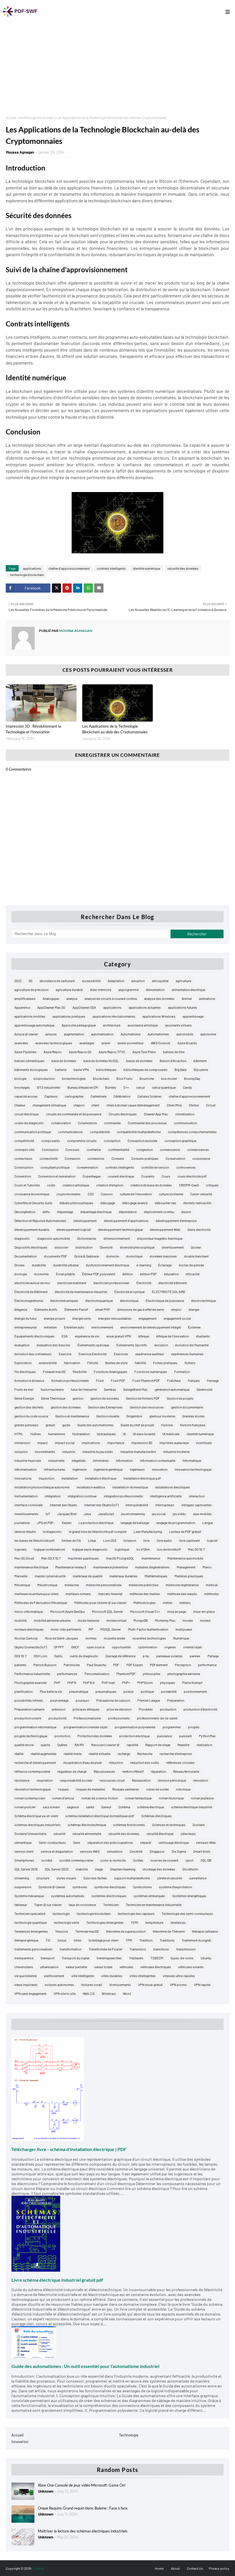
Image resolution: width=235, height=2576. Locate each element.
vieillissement (54, 1976)
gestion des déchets (29, 1407)
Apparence (22, 1007)
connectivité (49, 1158)
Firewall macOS (54, 1372)
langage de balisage (135, 1523)
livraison (130, 1540)
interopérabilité (137, 1505)
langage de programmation (176, 1523)
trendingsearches (109, 1958)
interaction (197, 1496)
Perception (183, 1665)
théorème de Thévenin (169, 1931)
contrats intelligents (111, 568)
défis (46, 1212)
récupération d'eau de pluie (82, 1762)
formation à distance (29, 1380)
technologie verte (66, 1922)
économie (41, 1274)
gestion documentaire (187, 1407)
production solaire (28, 1718)
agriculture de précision (31, 990)
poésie (129, 1691)
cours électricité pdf (192, 1176)
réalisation (204, 1745)
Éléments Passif (76, 1309)
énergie (194, 1309)
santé (90, 1807)
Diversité (106, 1247)
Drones (19, 1265)
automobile (185, 1034)
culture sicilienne (171, 1194)
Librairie (38, 2568)
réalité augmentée (44, 1754)
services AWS (90, 1851)
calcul (140, 1087)
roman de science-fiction (100, 1798)
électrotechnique (203, 1300)
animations (207, 998)
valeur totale (103, 1967)
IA (124, 1434)
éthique (144, 1336)
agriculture (183, 981)
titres (78, 1940)
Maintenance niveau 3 (71, 1567)
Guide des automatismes (95, 1425)
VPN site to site (65, 1993)
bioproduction (44, 1078)
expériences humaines (187, 1354)
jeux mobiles (202, 1514)
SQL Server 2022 (57, 1869)
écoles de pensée (191, 1265)
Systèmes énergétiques (189, 1896)
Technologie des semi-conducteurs (187, 1913)
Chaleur (20, 1105)
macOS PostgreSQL (120, 1558)
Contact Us (195, 2568)
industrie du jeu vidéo (98, 1451)
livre (146, 1540)
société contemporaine (76, 1860)
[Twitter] (56, 588)
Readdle (183, 1745)
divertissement (173, 1247)
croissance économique (32, 1194)
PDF (116, 1665)
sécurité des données (183, 568)
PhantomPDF (126, 1674)
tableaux (21, 1905)
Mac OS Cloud (24, 1558)
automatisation (102, 1034)
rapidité (132, 1745)
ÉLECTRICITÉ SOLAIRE (169, 1292)
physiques (168, 1682)
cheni (95, 1105)
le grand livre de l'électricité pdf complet (98, 1531)
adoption (138, 981)
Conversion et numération (57, 1176)
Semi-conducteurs (52, 1842)
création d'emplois (110, 1185)
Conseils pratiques (145, 1158)
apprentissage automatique (34, 1025)
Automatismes (158, 1034)
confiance (94, 1149)
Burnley (111, 1087)
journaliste (22, 1523)
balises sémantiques (29, 1061)
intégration (53, 1496)
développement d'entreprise (176, 1221)
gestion (78, 1398)
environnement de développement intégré (151, 1327)
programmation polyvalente (135, 1727)
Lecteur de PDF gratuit (185, 1531)
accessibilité (91, 981)
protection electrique (135, 1736)
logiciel (212, 1540)
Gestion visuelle (108, 1416)
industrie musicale (28, 1460)
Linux (92, 1540)
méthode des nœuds (182, 1594)
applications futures (183, 1007)
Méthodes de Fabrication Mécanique (41, 1603)
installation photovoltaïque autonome (42, 1487)
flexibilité (80, 1372)
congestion (145, 1149)
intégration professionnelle (123, 1496)
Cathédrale (98, 1096)
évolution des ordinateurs (33, 1354)
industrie (69, 1451)
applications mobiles (30, 1016)
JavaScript (106, 1514)
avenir (106, 1043)
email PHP (103, 1309)
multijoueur (184, 1629)
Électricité (144, 1283)
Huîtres (36, 1434)
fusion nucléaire (52, 1389)
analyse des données (159, 998)
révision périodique (172, 1780)
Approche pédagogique (79, 1025)
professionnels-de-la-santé (157, 1718)
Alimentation (155, 990)
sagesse (73, 1807)
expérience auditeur (150, 1354)
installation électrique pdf (142, 1478)
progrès (194, 1727)
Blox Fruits (124, 1078)
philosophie (151, 1674)
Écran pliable (65, 1274)
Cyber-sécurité (201, 1194)
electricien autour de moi (32, 1283)
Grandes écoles (193, 1416)
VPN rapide (202, 1985)
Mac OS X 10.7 (51, 1558)
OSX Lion (40, 1656)
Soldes (138, 1860)
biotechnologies (74, 1078)
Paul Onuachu (96, 1665)
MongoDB (141, 1620)
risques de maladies (91, 1789)
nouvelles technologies (149, 1638)
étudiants (203, 1336)
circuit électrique (27, 1114)
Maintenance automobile (185, 1558)
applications (32, 568)
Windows (109, 1993)
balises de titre (174, 1052)
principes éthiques (86, 1709)
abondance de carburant (57, 981)
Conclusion (50, 1149)
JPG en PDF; (46, 1523)
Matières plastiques (189, 1576)
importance (116, 1443)
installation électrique (101, 1478)
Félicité (93, 1363)
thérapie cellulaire (205, 1931)
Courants (148, 1176)
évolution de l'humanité (192, 1345)
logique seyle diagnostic (90, 1549)
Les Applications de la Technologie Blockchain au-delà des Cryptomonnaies (115, 729)
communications (70, 1132)
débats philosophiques (76, 1203)
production (168, 1709)
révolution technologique (33, 1789)
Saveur (106, 1807)
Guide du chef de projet (137, 1425)
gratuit (50, 1425)
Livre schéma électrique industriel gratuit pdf (57, 2280)
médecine (72, 1585)
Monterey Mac (165, 1620)
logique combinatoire (49, 1549)
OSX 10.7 (20, 1656)
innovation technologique (193, 1469)
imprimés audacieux (174, 1443)
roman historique (171, 1798)
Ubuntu (206, 1958)
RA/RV (79, 1745)
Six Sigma (179, 1851)
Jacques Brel (67, 1514)
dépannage (65, 1212)
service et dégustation (57, 1851)
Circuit (211, 1105)
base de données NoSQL (101, 1061)
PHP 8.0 (89, 1682)
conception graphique (180, 1141)
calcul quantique (164, 1087)
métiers (185, 1603)
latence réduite (25, 1531)
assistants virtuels (178, 1025)
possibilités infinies (29, 1700)
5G (31, 981)
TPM (129, 1940)
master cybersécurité (50, 1576)
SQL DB (206, 1860)
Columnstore (87, 1123)
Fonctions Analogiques (110, 1372)
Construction (24, 1167)
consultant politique (55, 1167)
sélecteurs (188, 1833)
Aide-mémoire (101, 990)
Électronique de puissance (165, 1300)
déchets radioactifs (197, 1203)
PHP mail (108, 1682)
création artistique (76, 1185)
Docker (196, 1247)
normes (91, 1638)
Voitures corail (92, 1985)
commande (112, 1123)
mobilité (20, 1620)
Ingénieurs (137, 1469)
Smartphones (24, 1860)
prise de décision (119, 1709)
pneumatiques (106, 1691)
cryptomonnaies (68, 1194)
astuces (51, 1034)
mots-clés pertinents (66, 1629)
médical (212, 1585)
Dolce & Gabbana (87, 1256)
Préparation (176, 1700)
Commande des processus (147, 1123)
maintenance (151, 1558)
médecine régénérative (182, 1585)
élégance (21, 1309)
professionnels (119, 1718)
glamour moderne (162, 1416)
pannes (195, 1656)
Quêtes (62, 1745)
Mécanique (22, 1585)
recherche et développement (35, 1762)
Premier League (149, 1700)
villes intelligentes (143, 1976)
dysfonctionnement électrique (107, 1265)
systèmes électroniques (109, 1896)
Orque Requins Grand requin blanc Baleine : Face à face (83, 2508)
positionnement (195, 1691)
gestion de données (105, 1398)
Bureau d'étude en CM (83, 1087)
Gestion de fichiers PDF (143, 1398)
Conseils (118, 1158)
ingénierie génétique (108, 1469)
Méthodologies (145, 1603)
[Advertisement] (117, 67)
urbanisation (49, 1967)
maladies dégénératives (152, 1567)
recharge (124, 1754)
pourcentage (59, 1700)
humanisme (57, 1434)
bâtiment (200, 1061)
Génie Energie (24, 1398)
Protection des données (95, 1736)
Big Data (181, 1069)
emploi (176, 1309)
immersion (22, 1443)
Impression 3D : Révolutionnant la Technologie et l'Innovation (33, 729)
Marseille (21, 1576)
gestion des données (66, 1407)
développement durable (32, 1229)
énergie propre (54, 1318)
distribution (84, 1247)
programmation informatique (35, 1727)
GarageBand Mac (135, 1389)
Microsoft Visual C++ (145, 1611)
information (124, 1460)
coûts (51, 1185)
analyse (72, 998)
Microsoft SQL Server (107, 1611)
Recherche (145, 1754)
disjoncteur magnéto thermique (160, 1238)
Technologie (129, 2435)
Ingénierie (80, 1469)
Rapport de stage (158, 1745)
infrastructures (55, 1469)
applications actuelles (145, 1007)
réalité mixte (73, 1754)
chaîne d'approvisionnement (69, 568)
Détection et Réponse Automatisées (40, 1221)
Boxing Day (192, 1078)
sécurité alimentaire (87, 1833)
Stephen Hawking (123, 1869)
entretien (50, 1327)
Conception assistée (142, 1141)
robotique (183, 1789)
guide (66, 1425)
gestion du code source (31, 1416)
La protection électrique (96, 1523)
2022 (18, 981)
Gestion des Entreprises (105, 1407)
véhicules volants (191, 1967)
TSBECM (157, 1958)
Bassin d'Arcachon (173, 1061)
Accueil (11, 117)
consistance (201, 1158)
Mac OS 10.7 (196, 1549)
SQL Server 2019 (26, 1869)
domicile (112, 1256)
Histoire (167, 1425)
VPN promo (178, 1985)
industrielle (56, 1460)
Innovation (20, 2442)
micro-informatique (29, 1611)
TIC (48, 1940)
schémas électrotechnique (87, 1825)
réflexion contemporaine (32, 1771)
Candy (187, 1087)
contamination (87, 1167)
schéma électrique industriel (192, 1807)
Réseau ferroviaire (186, 1771)
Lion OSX (110, 1540)
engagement (148, 1318)
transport (48, 1958)
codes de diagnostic (29, 1123)
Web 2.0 (89, 1993)
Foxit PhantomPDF (146, 1380)
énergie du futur (26, 1318)
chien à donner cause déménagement (133, 1105)
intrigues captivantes (197, 1505)
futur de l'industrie (84, 1389)
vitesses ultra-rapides (179, 1976)
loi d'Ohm (143, 1549)
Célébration (122, 1096)
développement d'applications (126, 1221)
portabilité (169, 1691)
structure (43, 1878)
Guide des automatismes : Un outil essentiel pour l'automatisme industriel (85, 2366)
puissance (164, 1736)
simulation (115, 1851)
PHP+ (126, 1682)
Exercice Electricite (93, 1354)
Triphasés (136, 1958)
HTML (19, 1434)
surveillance (198, 1878)
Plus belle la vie (51, 1691)
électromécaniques (64, 1300)
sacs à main (51, 1807)
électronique (129, 1300)
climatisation (185, 1114)
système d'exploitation (175, 1887)
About (175, 2568)
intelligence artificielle (166, 1496)
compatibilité (100, 1132)
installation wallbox (91, 1487)
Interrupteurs (165, 1505)
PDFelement (159, 1665)
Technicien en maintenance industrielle (154, 1905)
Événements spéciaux (93, 1345)
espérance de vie (87, 1336)
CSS (91, 1194)
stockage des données (159, 1869)
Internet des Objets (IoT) (101, 1505)
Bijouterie (201, 1069)
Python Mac (207, 1736)
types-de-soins (182, 1958)
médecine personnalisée (104, 1585)
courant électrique (121, 1176)
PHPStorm (145, 1682)
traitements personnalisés (33, 1949)
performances (67, 1674)
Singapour (157, 1851)
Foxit (100, 1380)
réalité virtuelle (100, 1754)
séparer (146, 1842)
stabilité (82, 1869)
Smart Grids (202, 1851)
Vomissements (120, 1985)
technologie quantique (31, 1922)
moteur (205, 1620)
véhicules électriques (156, 1967)
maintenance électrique (31, 1567)
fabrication (72, 1363)
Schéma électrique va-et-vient (36, 1816)
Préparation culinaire (29, 1709)
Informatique (192, 1460)
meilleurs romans (78, 1594)
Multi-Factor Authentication (148, 1629)
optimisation (148, 1647)
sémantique (23, 1842)
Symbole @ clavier (52, 1887)
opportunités (121, 1647)
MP (91, 1629)
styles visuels (66, 1878)
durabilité (39, 1265)
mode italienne (88, 1620)
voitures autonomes (59, 1985)
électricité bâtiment (173, 1283)
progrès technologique (31, 1736)
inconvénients (45, 1451)
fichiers (190, 1363)
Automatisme (131, 1034)
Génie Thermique (53, 1398)
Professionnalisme (87, 1718)
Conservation (175, 1158)
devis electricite (199, 1229)
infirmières (101, 1460)
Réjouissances (104, 1771)
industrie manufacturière (138, 1451)
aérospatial (160, 981)
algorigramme (129, 990)
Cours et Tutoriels (27, 1185)
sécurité (59, 1833)
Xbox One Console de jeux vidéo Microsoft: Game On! (82, 2485)
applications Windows (159, 1016)
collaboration (61, 1123)
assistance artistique (143, 1025)
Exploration (23, 1363)
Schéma (124, 1807)
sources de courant (164, 1860)
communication (185, 1123)
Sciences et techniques (169, 1825)
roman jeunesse (202, 1798)
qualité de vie (24, 1745)
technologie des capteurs (136, 1913)
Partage (213, 1656)
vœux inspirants (26, 1985)
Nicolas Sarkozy (26, 1638)
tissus (62, 1940)
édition (128, 1274)
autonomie (208, 1034)
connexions (96, 1158)
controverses (186, 1167)
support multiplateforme (132, 1878)
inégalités (79, 1460)
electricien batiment (72, 1283)
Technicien (111, 1905)
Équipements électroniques (34, 1336)
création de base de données (151, 1185)
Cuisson (107, 1194)
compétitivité (24, 1141)
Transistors (138, 1949)
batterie (61, 1069)
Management (186, 1567)
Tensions (62, 1931)
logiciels (20, 1549)
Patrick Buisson (45, 1665)
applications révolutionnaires (114, 1016)
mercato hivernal (110, 1594)
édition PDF (148, 1274)
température (154, 1922)
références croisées (180, 1762)
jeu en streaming (133, 1514)
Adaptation (116, 981)
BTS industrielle (49, 1087)
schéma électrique (151, 1807)
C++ (126, 1087)
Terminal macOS (87, 1931)
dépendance (128, 1212)
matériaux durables (124, 1576)
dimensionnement (117, 1238)
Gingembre (134, 1416)
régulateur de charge (72, 1771)
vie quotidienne (26, 1976)
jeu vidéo (179, 1514)
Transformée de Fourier (105, 1949)
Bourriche (147, 1078)
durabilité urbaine (66, 1265)
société (47, 1860)
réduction (116, 1762)
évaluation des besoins (53, 1345)
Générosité (204, 1389)
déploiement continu (159, 1212)
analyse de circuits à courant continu (111, 998)
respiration (45, 1780)
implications (91, 1443)
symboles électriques (110, 1887)
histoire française (193, 1425)
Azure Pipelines (25, 1052)
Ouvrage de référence (121, 1656)
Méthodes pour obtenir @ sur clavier (100, 1603)
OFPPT (59, 1647)
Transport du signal (76, 1958)
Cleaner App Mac (156, 1114)
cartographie (74, 1096)
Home (159, 2568)
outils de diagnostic (84, 1656)
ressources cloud (112, 1780)
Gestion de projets (180, 1398)
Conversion (23, 1176)
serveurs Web (206, 1842)
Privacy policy (219, 2568)
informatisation (26, 1469)
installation (69, 1478)
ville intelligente (83, 1976)
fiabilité (140, 1363)
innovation (160, 1469)
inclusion (21, 1451)
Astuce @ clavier (26, 1034)
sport (189, 1860)
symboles (80, 1887)
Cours (166, 1176)
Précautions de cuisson (113, 1700)
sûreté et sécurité (170, 1878)
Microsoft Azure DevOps (67, 1611)
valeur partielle (76, 1967)
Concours (72, 1149)
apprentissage (193, 1016)
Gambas (110, 1389)
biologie (20, 1078)
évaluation (22, 1345)
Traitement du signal (196, 1940)
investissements (26, 1514)
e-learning (144, 1265)
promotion (62, 1736)
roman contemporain (30, 1798)
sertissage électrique (174, 1842)
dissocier (61, 1247)
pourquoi (82, 1700)
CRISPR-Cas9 (189, 1185)
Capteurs (51, 1096)
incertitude (204, 1443)
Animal (187, 998)
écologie (21, 1274)
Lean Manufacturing (148, 1531)
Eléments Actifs (46, 1309)
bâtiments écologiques (31, 1069)
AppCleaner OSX (84, 1007)
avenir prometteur (131, 1043)
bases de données (139, 1061)
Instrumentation (26, 1496)
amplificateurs (25, 998)
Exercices (121, 1354)
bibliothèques (106, 1069)
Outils (58, 1656)
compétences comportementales (192, 1132)
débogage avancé (135, 1203)
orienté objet (192, 1647)
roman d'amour (63, 1798)
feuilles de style (116, 1363)
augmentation (74, 1034)
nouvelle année (114, 1638)
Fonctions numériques (151, 1372)
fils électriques (25, 1372)
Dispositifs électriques (31, 1247)
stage (99, 1869)
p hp (146, 1656)
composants (51, 1141)
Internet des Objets (63, 1505)
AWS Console (160, 1043)
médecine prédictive (144, 1585)
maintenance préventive (110, 1567)
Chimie (194, 1105)
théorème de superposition (126, 1931)
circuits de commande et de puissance (74, 1114)
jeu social (159, 1514)
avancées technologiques (54, 1043)
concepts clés (25, 1149)
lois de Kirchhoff (169, 1549)
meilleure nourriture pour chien (36, 1594)
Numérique (181, 1638)
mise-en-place (204, 1611)
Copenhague (92, 1176)
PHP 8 (72, 1682)
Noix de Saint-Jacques (62, 1638)
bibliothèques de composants (145, 1069)
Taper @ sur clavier (48, 1905)
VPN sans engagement (30, 1993)
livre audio (164, 1540)
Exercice (65, 1354)
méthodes (211, 1594)
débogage (108, 1203)
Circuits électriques (123, 1114)
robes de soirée (157, 1789)
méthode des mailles (145, 1594)
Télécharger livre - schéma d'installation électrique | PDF (69, 2149)
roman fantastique (138, 1798)
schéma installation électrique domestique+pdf (100, 1816)
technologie (61, 1913)
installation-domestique (130, 1487)
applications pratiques (69, 1016)
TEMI (134, 1922)
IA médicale (171, 1434)
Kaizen (67, 1523)
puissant (185, 1736)
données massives (163, 1256)
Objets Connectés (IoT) (31, 1647)
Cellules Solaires (150, 1096)
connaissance (170, 1149)
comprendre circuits (82, 1141)
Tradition (146, 1940)
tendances (178, 1922)
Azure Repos (53, 1052)
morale (188, 1620)
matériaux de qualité (88, 1576)
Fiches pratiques (165, 1363)
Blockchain (101, 1078)
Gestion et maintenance (72, 1416)
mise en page (177, 1611)
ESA (65, 1336)
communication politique (33, 1132)
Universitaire (24, 1967)
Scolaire (199, 1825)
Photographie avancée (31, 1682)
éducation (171, 1274)
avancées (21, 1043)
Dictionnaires (87, 1238)
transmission (186, 1949)
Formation (182, 1372)
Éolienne (194, 1327)
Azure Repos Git (80, 1052)
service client (24, 1851)
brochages (22, 1087)
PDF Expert (135, 1665)
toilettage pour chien (103, 1940)
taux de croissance (82, 1905)
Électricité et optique (130, 1292)
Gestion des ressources (147, 1407)
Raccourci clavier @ (105, 1745)
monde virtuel (116, 1620)
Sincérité (136, 1851)
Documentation (26, 1256)
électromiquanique (99, 1300)
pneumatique (79, 1691)
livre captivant (189, 1540)
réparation (158, 1771)
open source (96, 1647)
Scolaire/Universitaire (30, 1833)
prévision (58, 1709)
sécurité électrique (160, 1833)
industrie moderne (176, 1451)
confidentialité (119, 1149)
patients (20, 1665)
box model (169, 1078)
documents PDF (55, 1256)
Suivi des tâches (95, 1878)
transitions (161, 1949)
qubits (45, 1745)
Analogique (51, 998)
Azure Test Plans (144, 1052)
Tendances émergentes (31, 1931)
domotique (134, 1256)
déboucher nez (165, 1203)
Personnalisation (97, 1674)
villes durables (112, 1976)
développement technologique (120, 1229)
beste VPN (81, 1069)
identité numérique (147, 568)
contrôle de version (155, 1167)
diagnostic (22, 1238)
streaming (22, 1878)
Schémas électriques (156, 1816)
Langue (208, 1523)
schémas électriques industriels (37, 1825)
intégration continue (82, 1496)
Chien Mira (174, 1105)
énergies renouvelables (115, 1318)
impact (42, 1443)
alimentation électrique (188, 990)
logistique (122, 1549)
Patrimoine (72, 1665)
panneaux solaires (169, 1656)
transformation (70, 1949)
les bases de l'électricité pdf (34, 1540)
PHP (57, 1682)
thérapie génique (26, 1940)
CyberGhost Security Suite (33, 1203)
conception (112, 1141)
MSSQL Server (111, 1629)
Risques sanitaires (126, 1789)
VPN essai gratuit (150, 1985)
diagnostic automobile (53, 1238)
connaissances (198, 1149)
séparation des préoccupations (110, 1842)
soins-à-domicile (113, 1860)
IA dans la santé (144, 1434)
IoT (48, 1514)
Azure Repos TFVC (112, 1052)
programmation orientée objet (86, 1727)
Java (87, 1514)
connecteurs (23, 1158)
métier (168, 1603)
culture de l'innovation (136, 1194)
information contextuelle (158, 1460)
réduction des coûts (145, 1762)
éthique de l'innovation (173, 1336)
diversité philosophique (137, 1247)
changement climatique (49, 1105)
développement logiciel (74, 1229)
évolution (161, 1345)
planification (23, 1691)
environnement (102, 1327)
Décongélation (25, 1212)
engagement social (177, 1318)
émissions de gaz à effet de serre (141, 1309)
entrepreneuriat (26, 1327)
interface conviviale (29, 1505)
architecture (112, 1025)
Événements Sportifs (132, 1345)
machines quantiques (83, 1558)
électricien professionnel (111, 1283)
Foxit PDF (118, 1380)
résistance (22, 1780)
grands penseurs (26, 1425)
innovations (23, 1478)
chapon (79, 1105)
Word (127, 1993)
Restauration (141, 1780)
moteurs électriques (29, 1629)
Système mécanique (29, 1896)
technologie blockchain (36, 117)
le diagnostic (52, 1531)
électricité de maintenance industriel (81, 1292)
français (194, 1380)
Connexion (73, 1158)
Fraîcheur (174, 1380)
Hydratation (81, 1434)
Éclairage (165, 1265)
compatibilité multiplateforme (139, 1132)
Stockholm (190, 1869)
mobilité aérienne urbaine (52, 1620)
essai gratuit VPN (119, 1336)
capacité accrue (26, 1096)
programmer (172, 1727)
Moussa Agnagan (20, 152)
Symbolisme (142, 1887)
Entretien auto (74, 1327)
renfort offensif (133, 1771)
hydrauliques (106, 1434)
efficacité (193, 1274)
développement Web (165, 1229)
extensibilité (48, 1363)
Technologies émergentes (105, 1922)
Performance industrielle (32, 1674)
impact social (65, 1443)
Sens (77, 1842)
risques (63, 1789)
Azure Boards (187, 1043)
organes (170, 1647)
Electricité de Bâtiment (31, 1292)
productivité (57, 1718)
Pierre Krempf (192, 1682)
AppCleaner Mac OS (51, 1007)
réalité (19, 1754)
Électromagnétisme (29, 1300)
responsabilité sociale (76, 1780)
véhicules (126, 1967)
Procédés (146, 1709)
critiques (212, 1185)
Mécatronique (47, 1585)
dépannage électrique (96, 1212)
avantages (87, 1043)
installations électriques (173, 1487)
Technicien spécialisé (30, 1913)
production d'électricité (200, 1709)
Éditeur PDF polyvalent (99, 1274)
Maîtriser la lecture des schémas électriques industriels (83, 2531)
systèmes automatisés (68, 1896)
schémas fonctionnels (129, 1825)
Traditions (167, 1940)
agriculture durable (69, 990)
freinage (213, 1380)
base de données (64, 1061)
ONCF (75, 1647)
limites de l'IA (71, 1540)
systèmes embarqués (149, 1896)
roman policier (25, 1807)
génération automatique (172, 1389)
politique (147, 1691)
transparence (24, 1958)
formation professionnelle (70, 1380)
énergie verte (82, 1318)
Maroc (207, 1567)
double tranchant (196, 1256)
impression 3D (142, 1443)
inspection (46, 1478)
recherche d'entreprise (176, 1754)
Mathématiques (156, 1576)
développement (85, 1221)
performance (207, 1665)
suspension (23, 1887)
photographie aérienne (184, 1674)
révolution (201, 1780)
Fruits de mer (24, 1389)
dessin (186, 1212)
